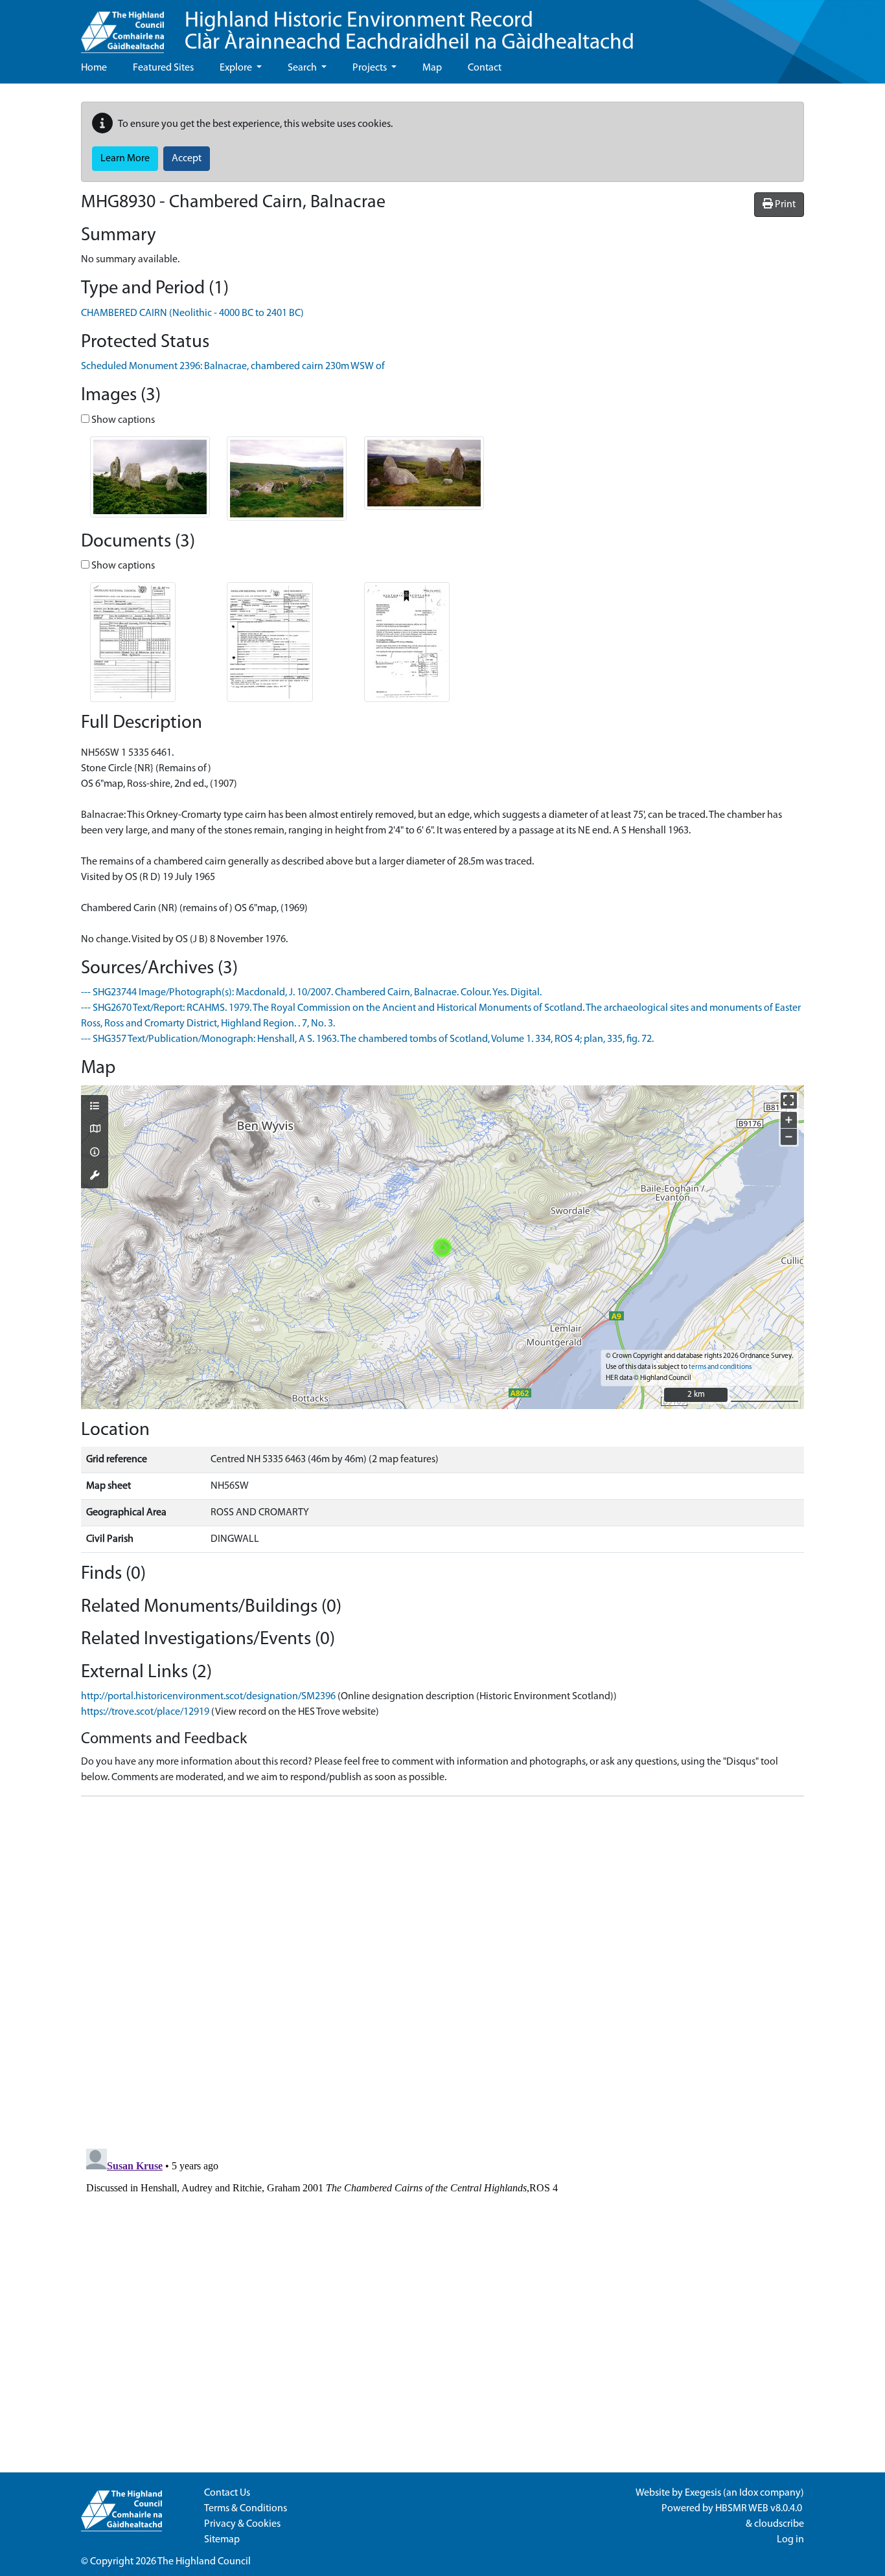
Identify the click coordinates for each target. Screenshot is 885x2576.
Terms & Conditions (246, 2509)
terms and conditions (720, 1367)
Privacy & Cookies (242, 2524)
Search (303, 68)
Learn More (125, 159)
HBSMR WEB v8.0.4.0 (760, 2509)
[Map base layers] (95, 1130)
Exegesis (703, 2493)
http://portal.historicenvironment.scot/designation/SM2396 (208, 1697)
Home (94, 68)
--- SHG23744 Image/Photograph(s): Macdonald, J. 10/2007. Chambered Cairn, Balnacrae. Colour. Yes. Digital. (311, 993)
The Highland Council (204, 2562)
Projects (371, 68)
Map (432, 68)
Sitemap (222, 2540)
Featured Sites (163, 68)
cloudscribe (779, 2524)
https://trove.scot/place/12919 (145, 1712)
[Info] (95, 1153)
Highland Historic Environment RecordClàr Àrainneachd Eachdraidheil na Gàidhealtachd (409, 32)
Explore (237, 68)
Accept (187, 159)
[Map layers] (95, 1107)
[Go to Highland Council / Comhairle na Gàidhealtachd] (122, 27)
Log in (790, 2540)
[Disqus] (442, 1969)
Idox (749, 2493)
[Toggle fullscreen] (789, 1101)
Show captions (122, 420)
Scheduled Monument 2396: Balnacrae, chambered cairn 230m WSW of (233, 367)
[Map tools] (95, 1177)
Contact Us (227, 2493)
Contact (485, 68)
